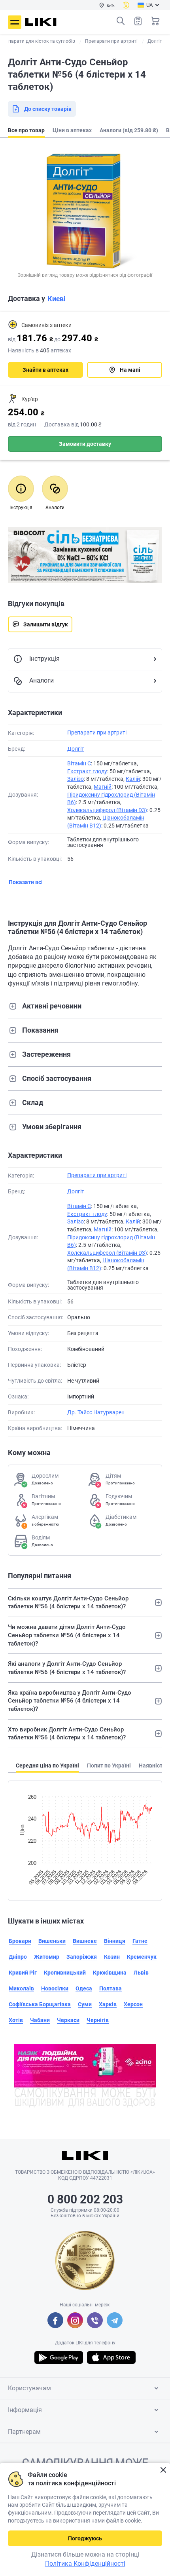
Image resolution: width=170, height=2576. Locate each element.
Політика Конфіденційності (85, 2564)
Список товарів (138, 21)
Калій (133, 779)
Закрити (163, 2470)
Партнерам (24, 2432)
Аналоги (42, 680)
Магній (103, 787)
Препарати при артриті (97, 732)
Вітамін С (79, 763)
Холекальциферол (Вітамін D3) (107, 810)
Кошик (155, 21)
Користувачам (29, 2388)
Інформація (25, 2410)
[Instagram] (75, 2320)
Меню (15, 22)
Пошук (121, 21)
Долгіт (76, 749)
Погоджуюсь (85, 2538)
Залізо (76, 779)
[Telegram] (115, 2320)
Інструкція (44, 659)
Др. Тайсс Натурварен (96, 1412)
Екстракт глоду (87, 771)
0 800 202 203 (85, 2199)
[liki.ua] (41, 22)
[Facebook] (55, 2320)
